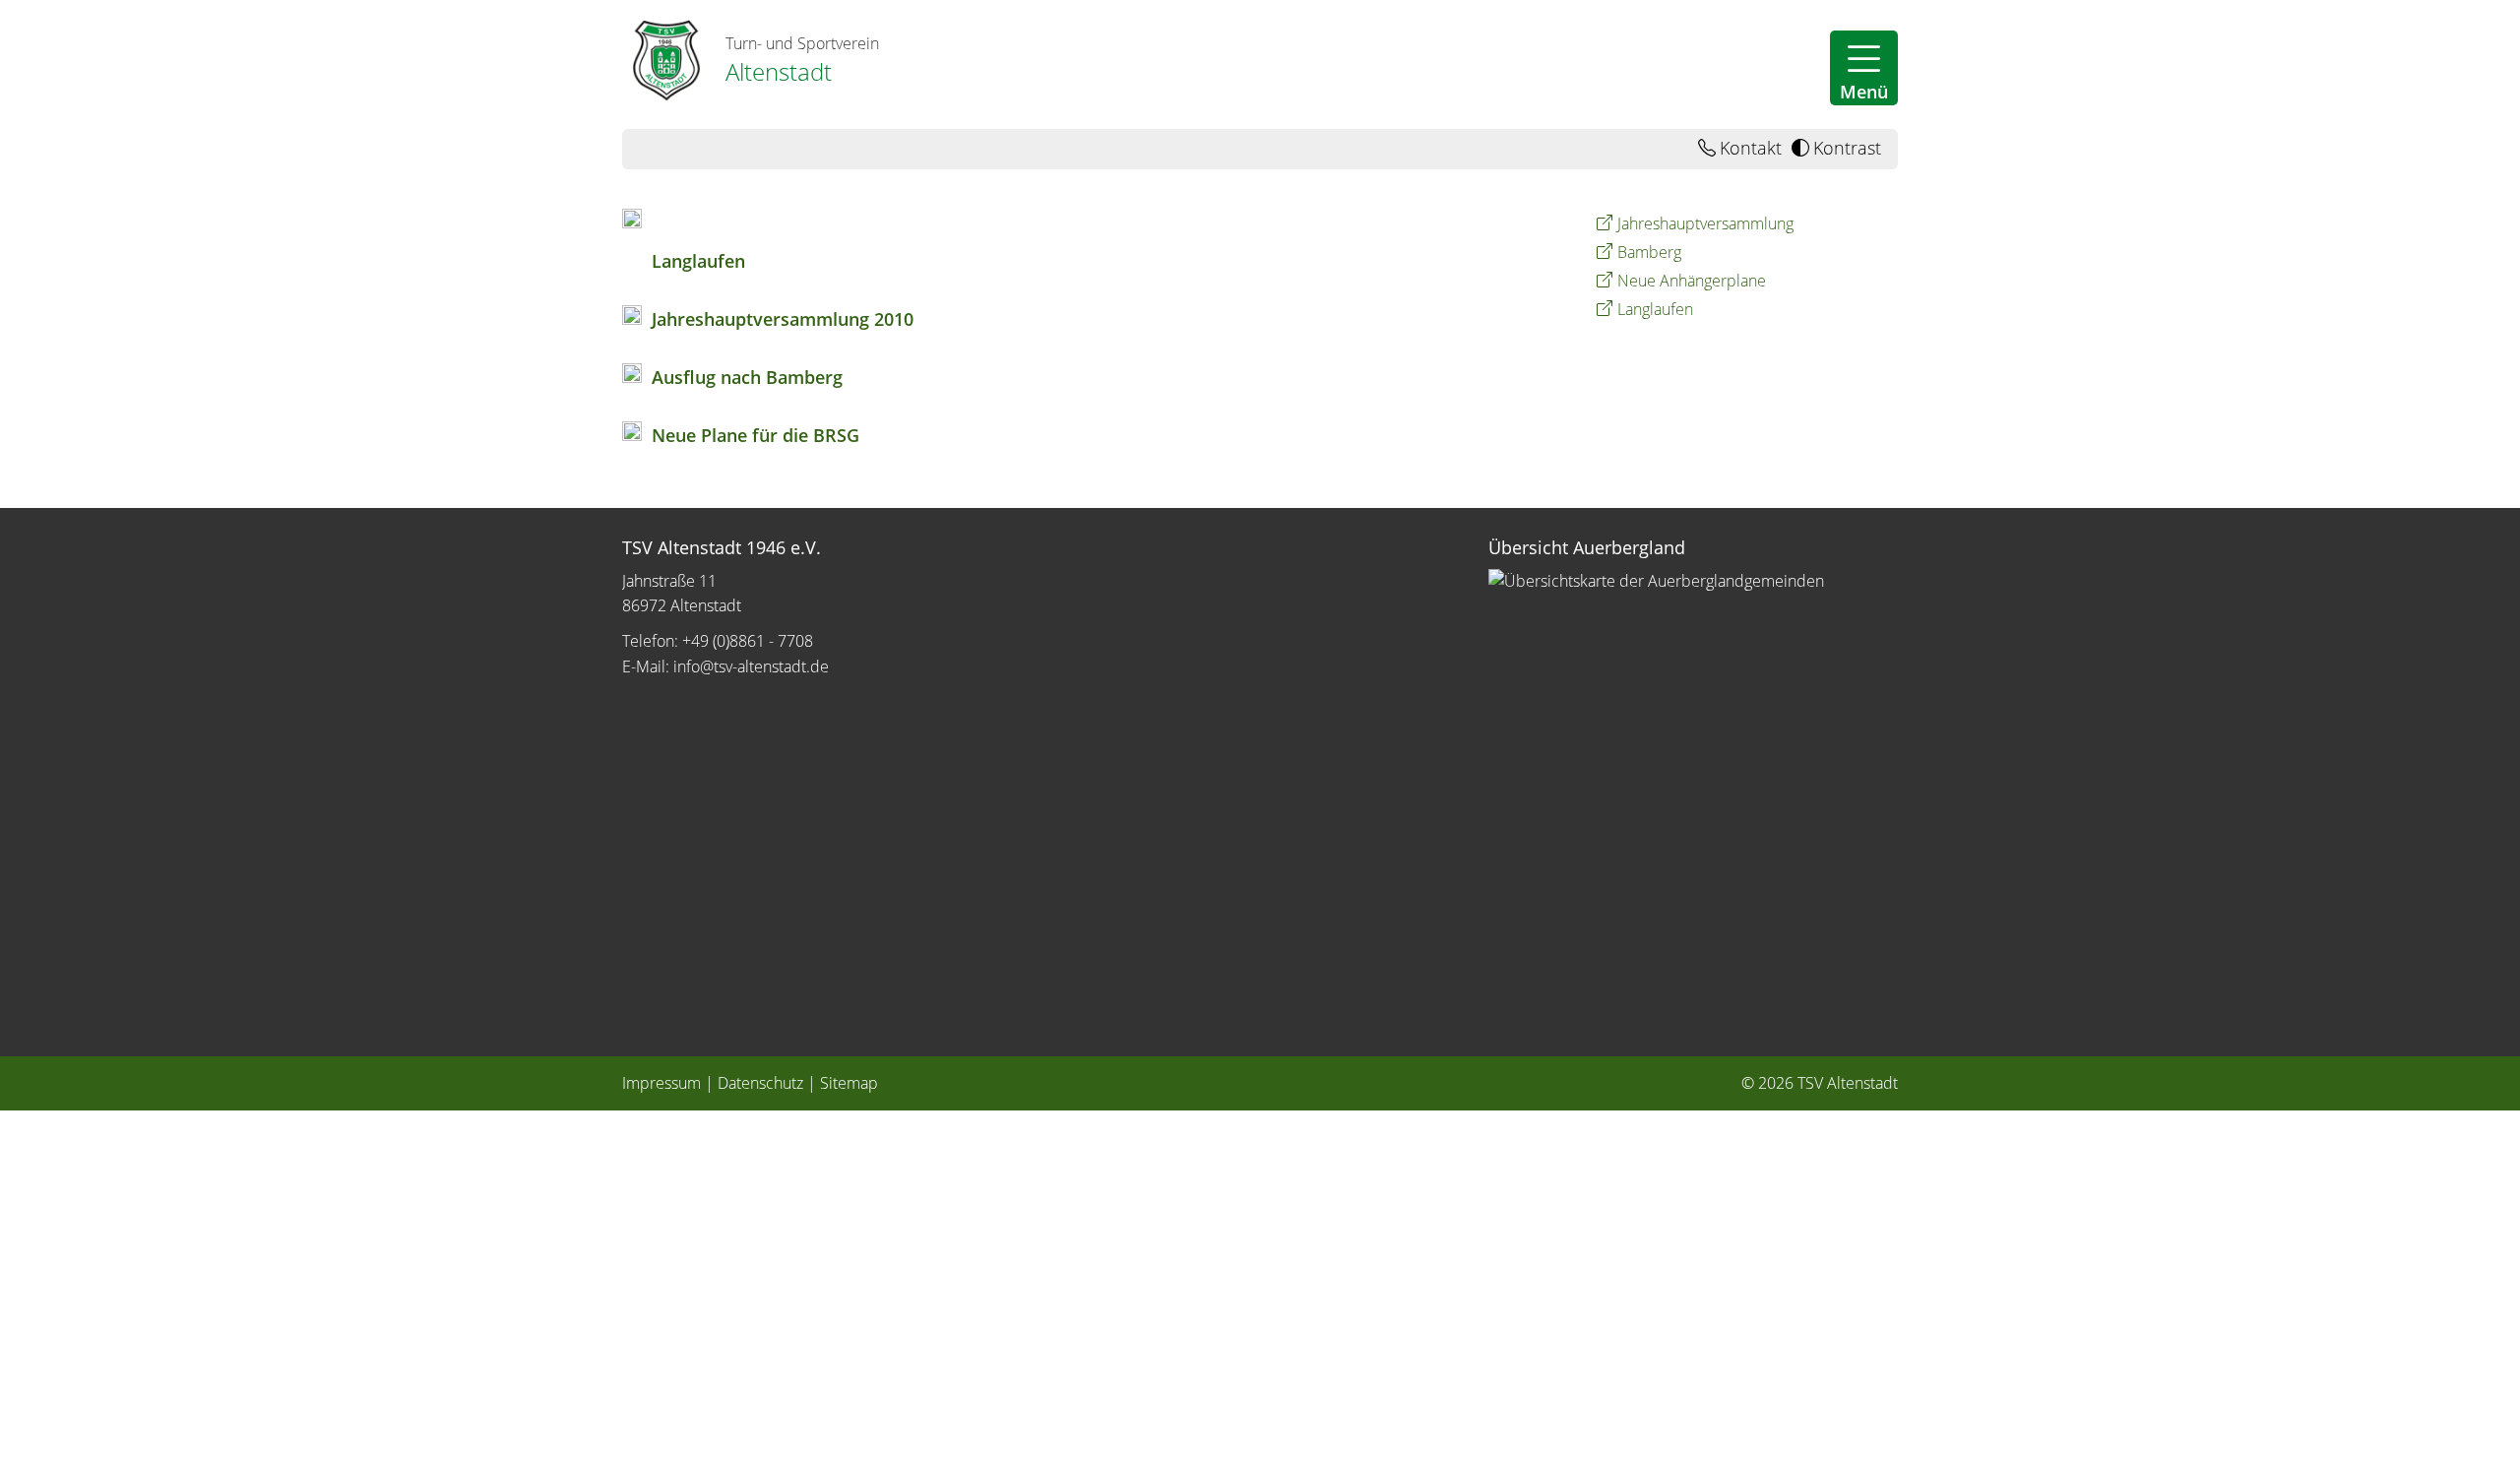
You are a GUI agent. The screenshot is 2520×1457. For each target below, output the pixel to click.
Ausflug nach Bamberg (747, 377)
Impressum (661, 1083)
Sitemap (849, 1083)
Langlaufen (698, 261)
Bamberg (1649, 252)
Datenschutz (760, 1083)
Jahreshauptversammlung (1705, 223)
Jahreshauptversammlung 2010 (783, 319)
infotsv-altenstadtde (751, 666)
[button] (1864, 68)
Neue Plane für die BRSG (756, 435)
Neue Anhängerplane (1692, 281)
